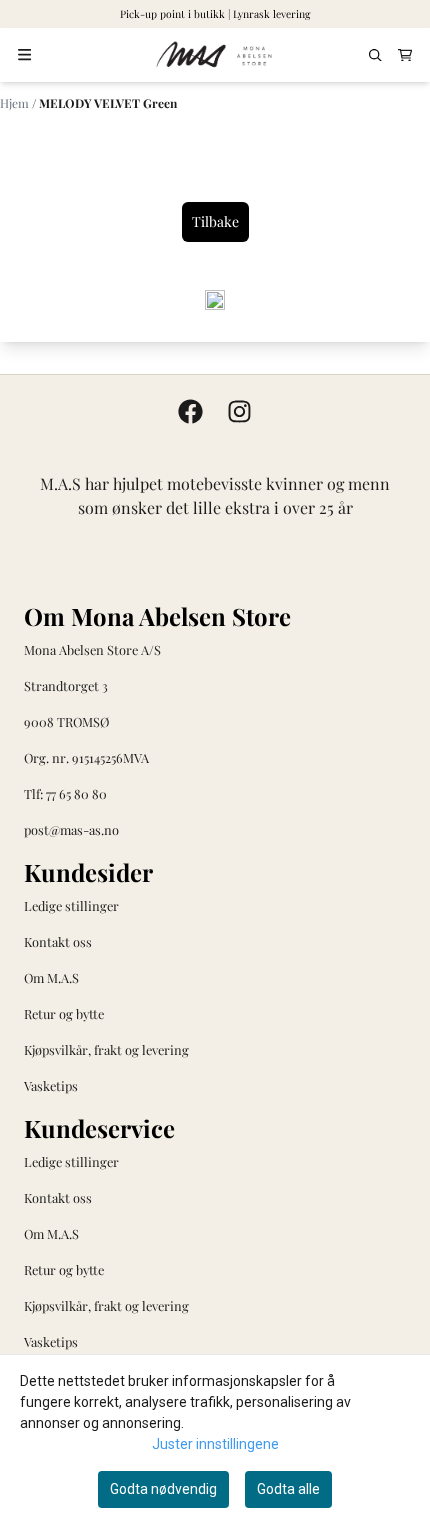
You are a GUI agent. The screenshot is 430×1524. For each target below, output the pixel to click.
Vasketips (51, 1085)
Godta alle (288, 1489)
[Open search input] (375, 55)
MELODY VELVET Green (108, 103)
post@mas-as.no (71, 829)
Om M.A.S (51, 977)
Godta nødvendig (163, 1489)
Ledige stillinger (71, 905)
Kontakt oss (58, 941)
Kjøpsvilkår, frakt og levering (106, 1049)
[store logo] (215, 55)
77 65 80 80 (76, 793)
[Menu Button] (24, 54)
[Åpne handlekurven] (405, 55)
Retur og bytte (64, 1013)
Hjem (16, 103)
